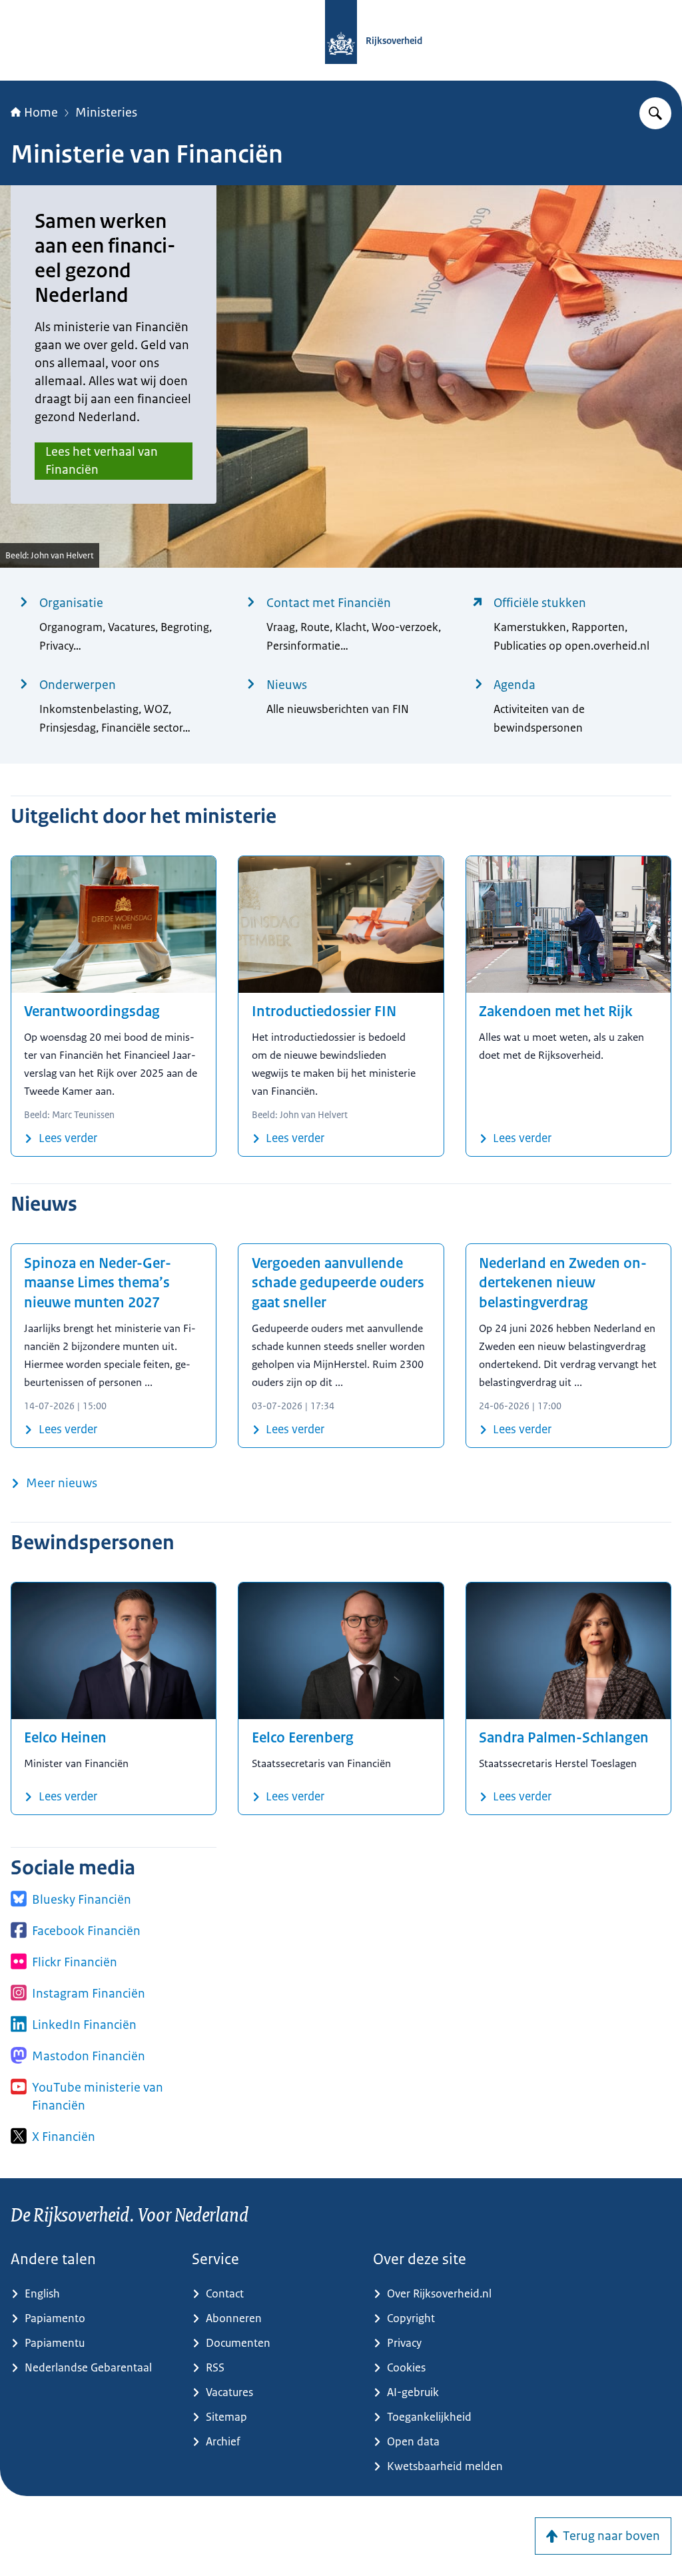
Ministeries (106, 113)
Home (41, 113)
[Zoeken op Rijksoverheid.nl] (655, 113)
